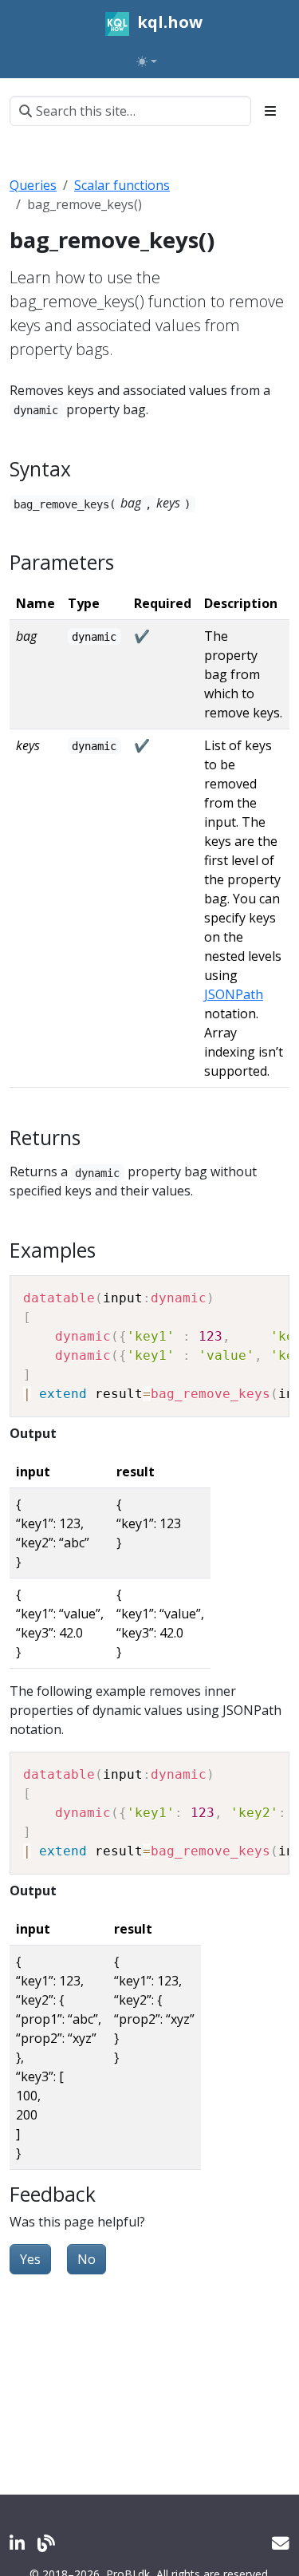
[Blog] (46, 2543)
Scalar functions (122, 185)
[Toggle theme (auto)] (147, 61)
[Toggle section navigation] (270, 111)
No (87, 2259)
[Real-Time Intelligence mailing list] (281, 2543)
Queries (33, 185)
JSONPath (234, 994)
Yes (30, 2259)
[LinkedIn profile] (17, 2543)
